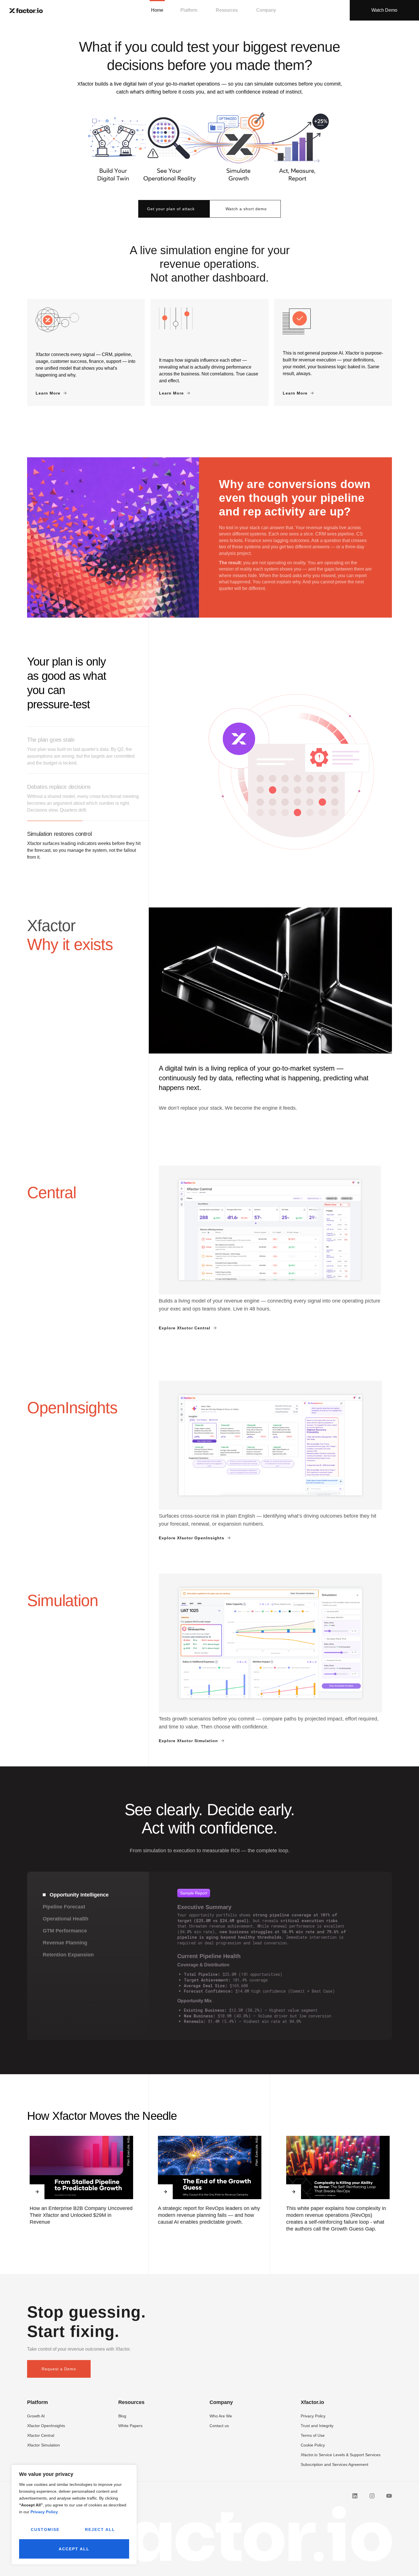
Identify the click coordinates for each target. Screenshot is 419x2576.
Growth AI (36, 2416)
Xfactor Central (41, 2435)
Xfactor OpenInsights (46, 2426)
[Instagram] (372, 2496)
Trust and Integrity (317, 2426)
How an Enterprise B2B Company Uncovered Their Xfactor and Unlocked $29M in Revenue (81, 2215)
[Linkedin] (355, 2496)
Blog (122, 2416)
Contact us (219, 2426)
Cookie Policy (313, 2445)
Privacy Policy (44, 2512)
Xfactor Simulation (43, 2445)
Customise (45, 2530)
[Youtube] (389, 2496)
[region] (74, 2515)
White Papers (130, 2426)
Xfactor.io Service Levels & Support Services (341, 2455)
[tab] (88, 1895)
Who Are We (221, 2416)
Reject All (100, 2530)
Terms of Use (313, 2435)
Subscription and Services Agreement (334, 2464)
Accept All (74, 2549)
